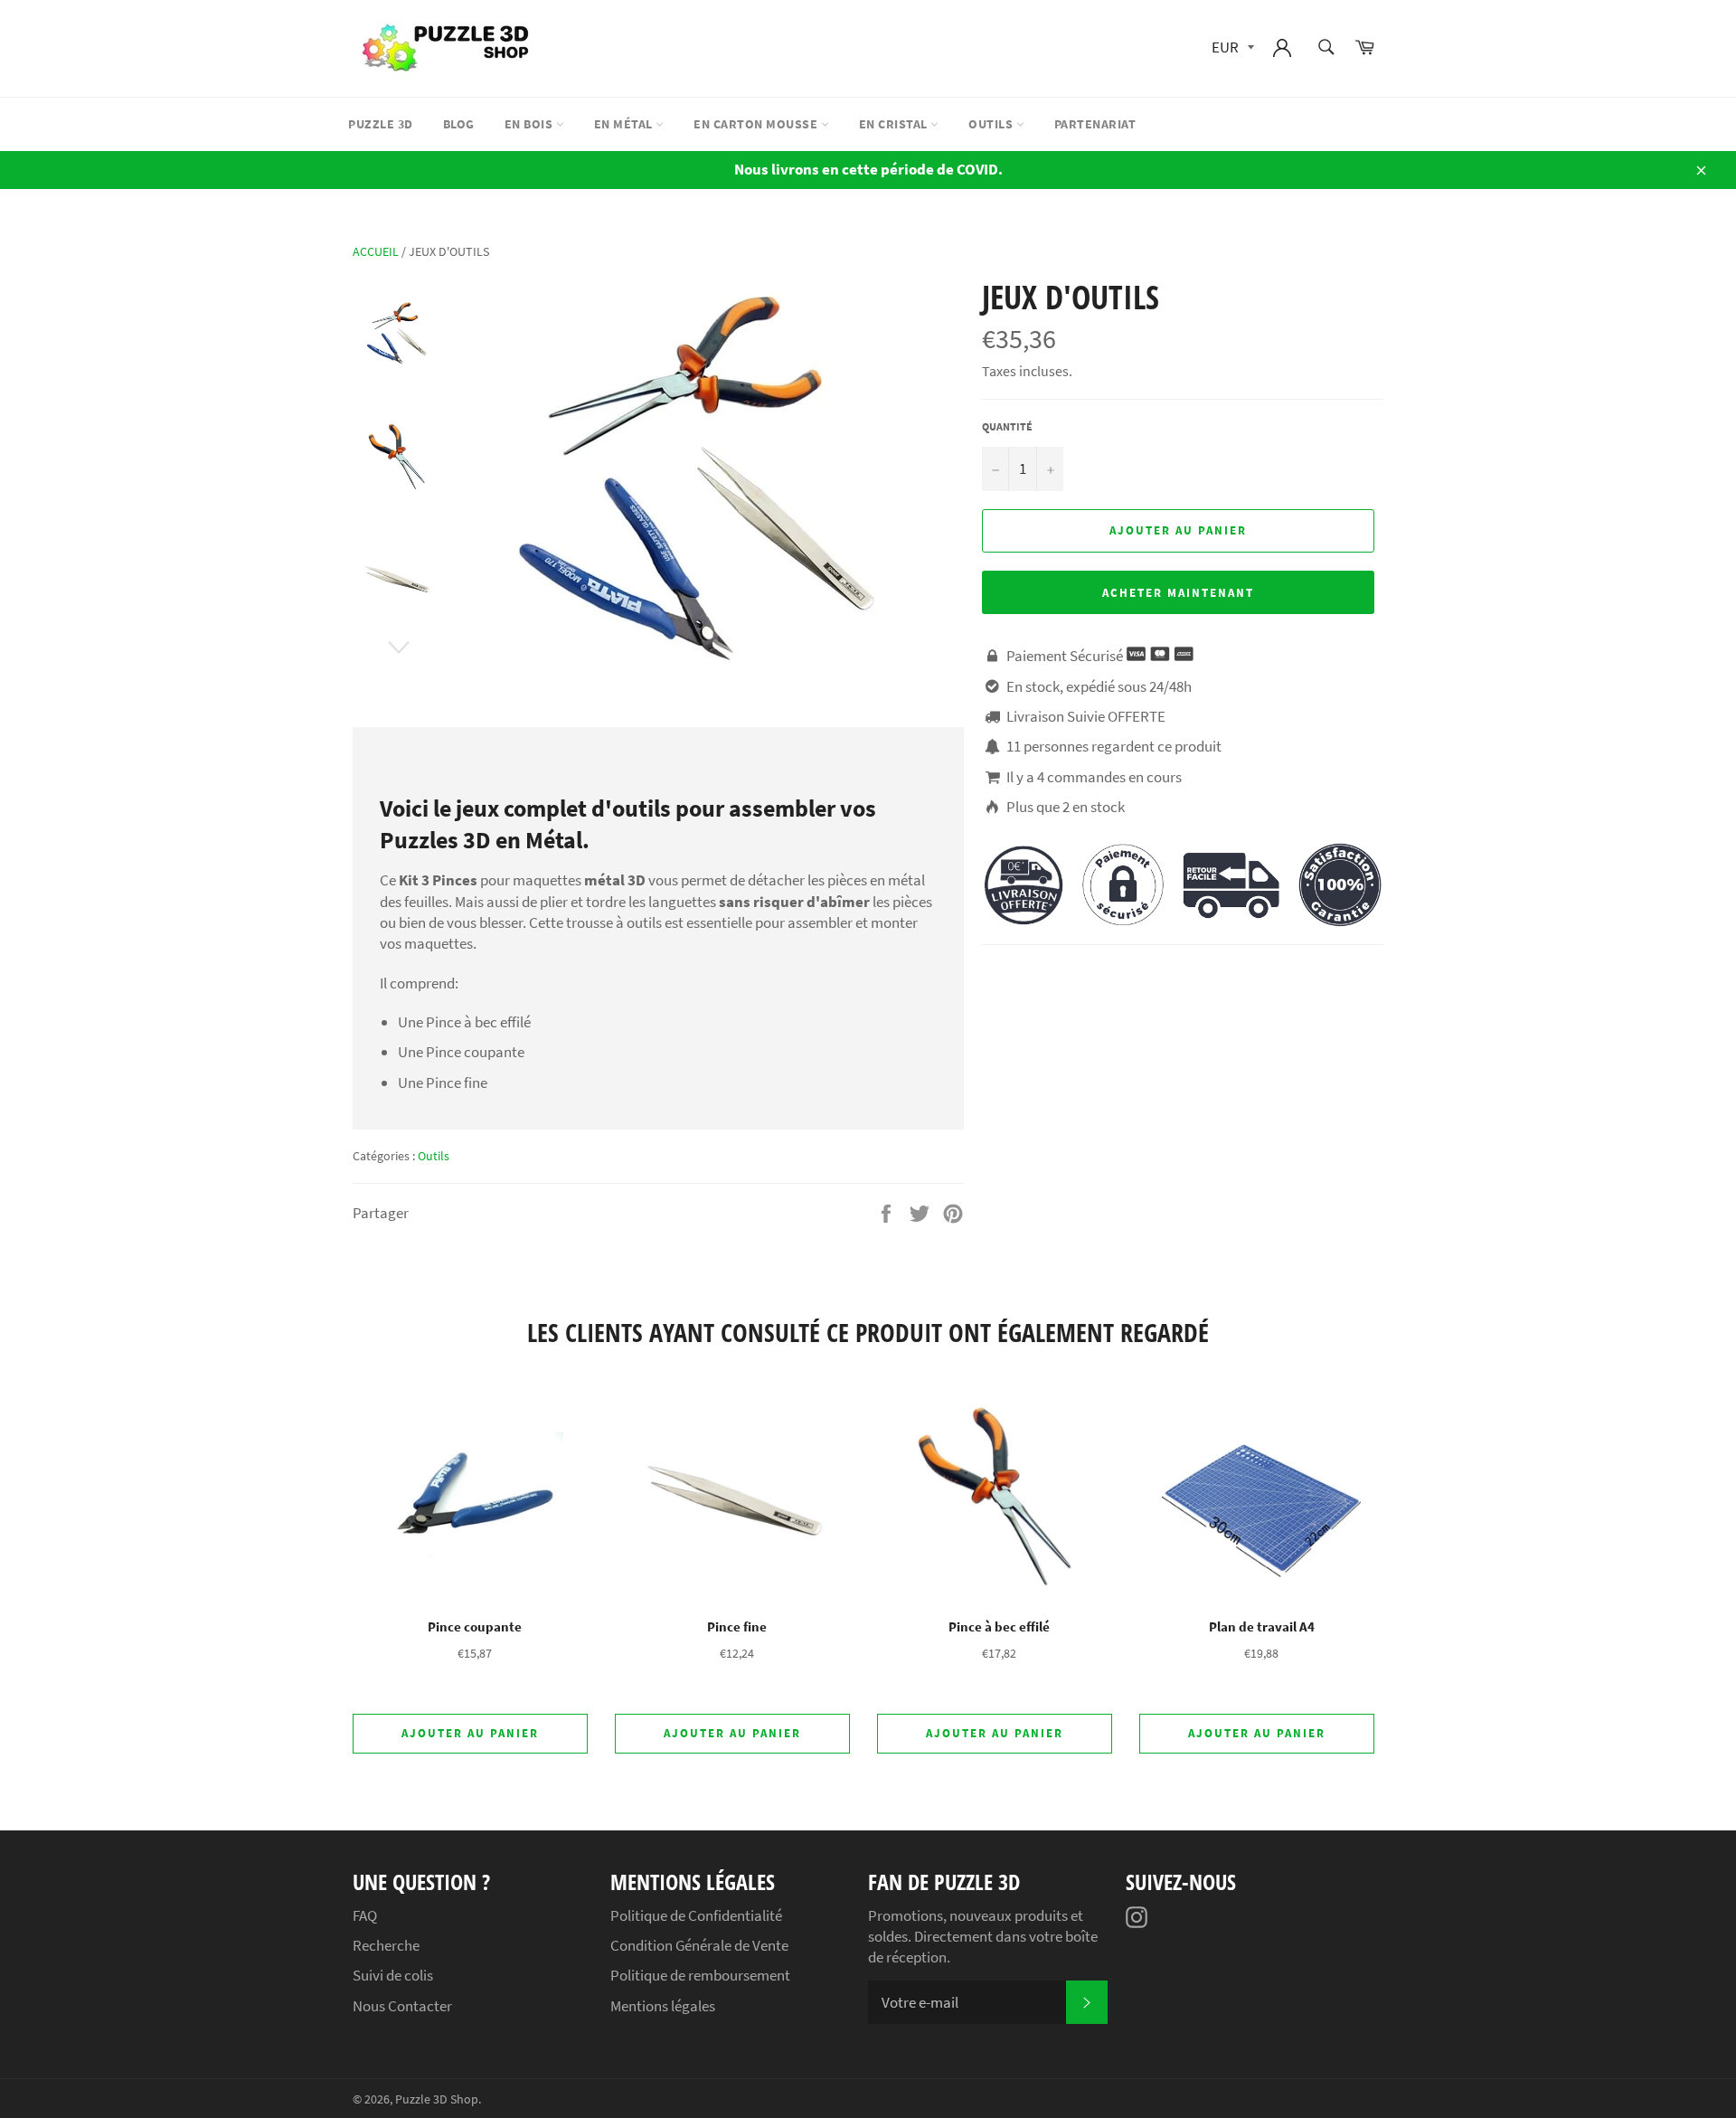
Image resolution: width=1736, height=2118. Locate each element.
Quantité (1007, 426)
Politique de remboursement (700, 1975)
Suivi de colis (393, 1975)
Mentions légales (663, 2006)
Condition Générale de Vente (699, 1945)
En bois (530, 124)
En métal (625, 124)
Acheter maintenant (1178, 593)
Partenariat (1095, 124)
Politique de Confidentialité (696, 1915)
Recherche (386, 1945)
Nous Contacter (402, 2006)
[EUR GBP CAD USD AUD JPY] (1231, 48)
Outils (992, 124)
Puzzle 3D (381, 124)
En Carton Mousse (757, 124)
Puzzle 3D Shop (437, 2099)
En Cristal (895, 124)
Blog (459, 124)
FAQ (365, 1915)
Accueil (376, 251)
